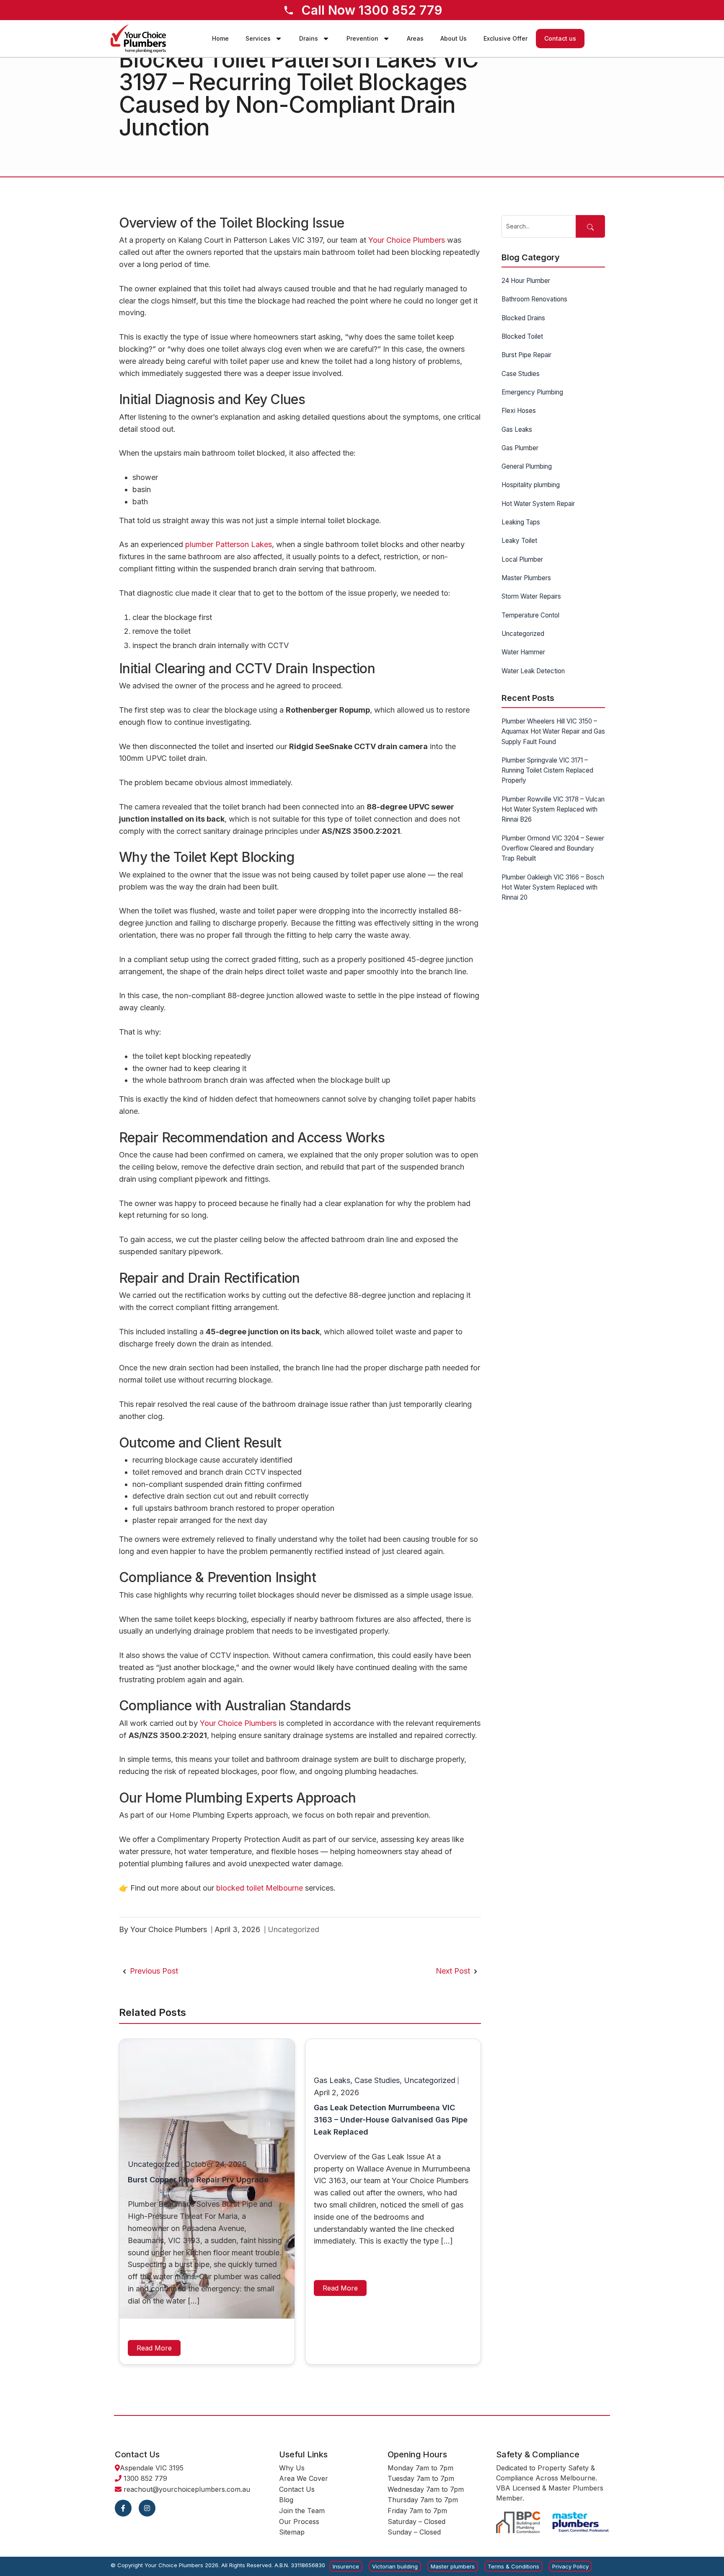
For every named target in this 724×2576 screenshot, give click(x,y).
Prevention (362, 38)
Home (220, 38)
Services (258, 38)
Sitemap (292, 2532)
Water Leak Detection (533, 671)
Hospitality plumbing (531, 485)
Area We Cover (304, 2478)
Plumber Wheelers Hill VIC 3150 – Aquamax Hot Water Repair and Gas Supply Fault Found (553, 732)
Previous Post (153, 1971)
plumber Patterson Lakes (229, 544)
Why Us (292, 2468)
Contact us (560, 38)
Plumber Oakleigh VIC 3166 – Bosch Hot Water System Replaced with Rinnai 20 (553, 887)
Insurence (346, 2566)
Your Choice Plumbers (407, 240)
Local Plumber (522, 559)
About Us (454, 38)
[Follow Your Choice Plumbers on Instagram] (147, 2508)
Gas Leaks (332, 2080)
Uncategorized (293, 1929)
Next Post (454, 1971)
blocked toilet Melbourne (260, 1888)
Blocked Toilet (522, 336)
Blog (286, 2500)
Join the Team (302, 2511)
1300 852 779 (145, 2478)
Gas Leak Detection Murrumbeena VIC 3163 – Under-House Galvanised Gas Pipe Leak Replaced (391, 2120)
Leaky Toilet (519, 541)
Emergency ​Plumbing (532, 392)
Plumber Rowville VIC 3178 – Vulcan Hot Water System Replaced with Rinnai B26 (553, 809)
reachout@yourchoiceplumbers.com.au (187, 2489)
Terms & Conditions (513, 2566)
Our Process (299, 2522)
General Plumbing (527, 466)
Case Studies (377, 2080)
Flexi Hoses (519, 411)
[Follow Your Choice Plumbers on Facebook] (123, 2508)
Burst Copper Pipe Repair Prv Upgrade (198, 2180)
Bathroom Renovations (534, 299)
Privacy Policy (570, 2566)
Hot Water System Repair (538, 504)
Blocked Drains (523, 318)
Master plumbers (453, 2566)
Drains (309, 38)
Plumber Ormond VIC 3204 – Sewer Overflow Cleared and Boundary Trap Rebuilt (553, 848)
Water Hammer (523, 652)
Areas (415, 38)
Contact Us (297, 2489)
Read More (154, 2348)
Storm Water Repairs (531, 596)
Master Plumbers (526, 578)
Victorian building (395, 2566)
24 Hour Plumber (526, 281)
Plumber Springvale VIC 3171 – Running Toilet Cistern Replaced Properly (547, 770)
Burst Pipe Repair (526, 355)
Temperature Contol (530, 615)
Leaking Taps (521, 522)
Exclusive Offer (506, 38)
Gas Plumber (520, 448)
